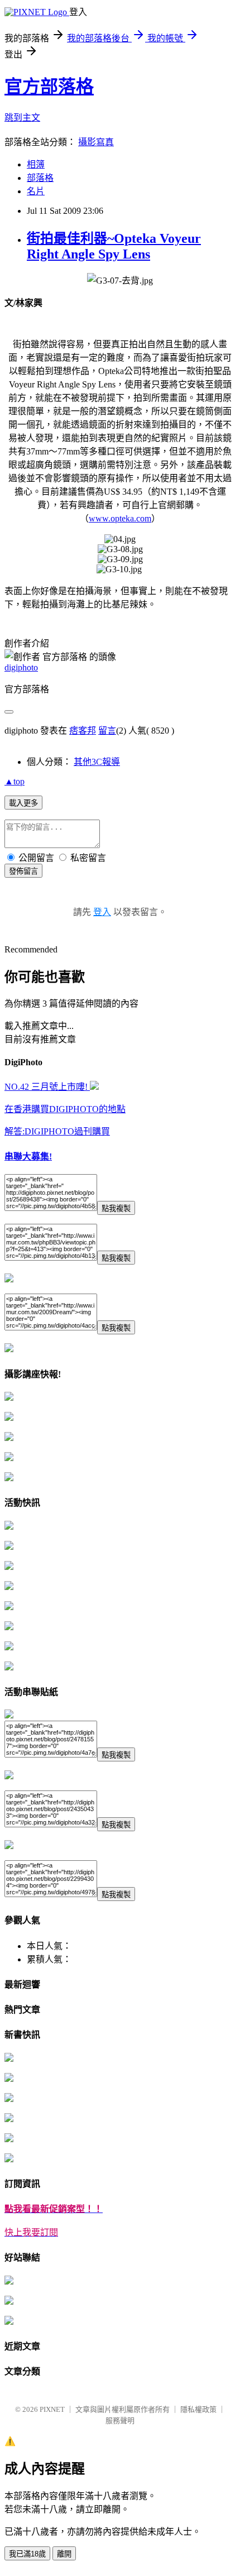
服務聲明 (120, 2421)
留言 (107, 731)
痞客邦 (83, 731)
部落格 (40, 178)
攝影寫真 (96, 142)
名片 (36, 191)
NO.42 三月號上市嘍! (47, 1087)
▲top (15, 781)
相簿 (36, 164)
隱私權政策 (198, 2409)
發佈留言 (23, 871)
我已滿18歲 (27, 2554)
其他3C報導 (97, 762)
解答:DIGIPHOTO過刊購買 (57, 1131)
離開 (64, 2554)
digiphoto (21, 667)
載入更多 (23, 803)
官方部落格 (49, 87)
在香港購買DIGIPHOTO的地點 (65, 1109)
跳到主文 (22, 118)
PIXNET (52, 2409)
